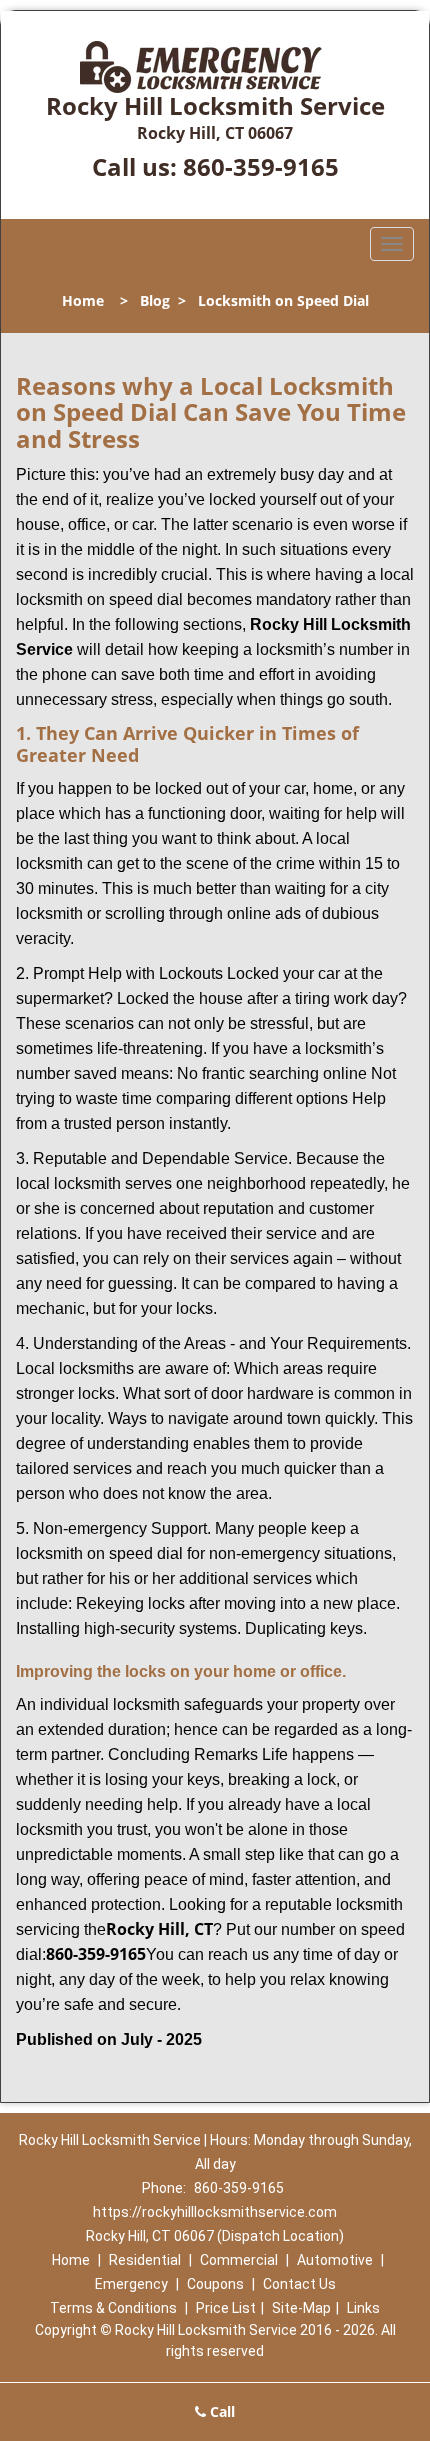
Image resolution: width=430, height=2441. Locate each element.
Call (220, 2411)
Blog (155, 300)
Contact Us (299, 2284)
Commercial (239, 2260)
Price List (226, 2308)
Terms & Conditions (113, 2308)
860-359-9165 (261, 166)
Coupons (215, 2284)
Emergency (131, 2284)
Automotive (335, 2260)
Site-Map (301, 2308)
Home (83, 300)
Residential (145, 2260)
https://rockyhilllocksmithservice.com (215, 2212)
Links (363, 2308)
